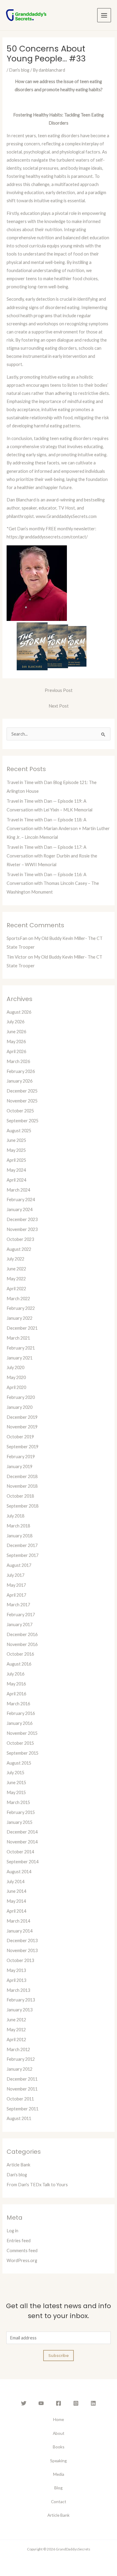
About (59, 2433)
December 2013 (22, 1941)
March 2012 (18, 2049)
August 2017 (19, 1565)
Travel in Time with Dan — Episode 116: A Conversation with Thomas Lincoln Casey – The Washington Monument (53, 883)
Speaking (58, 2461)
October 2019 (20, 1437)
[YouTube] (41, 2403)
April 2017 (16, 1595)
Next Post (59, 706)
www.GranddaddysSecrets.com (66, 516)
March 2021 (18, 1338)
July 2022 (15, 1259)
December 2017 (22, 1545)
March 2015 (18, 1802)
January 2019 (19, 1466)
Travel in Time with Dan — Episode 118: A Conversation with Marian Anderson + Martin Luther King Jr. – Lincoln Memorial (58, 828)
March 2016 (18, 1704)
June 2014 (16, 1891)
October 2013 (20, 1960)
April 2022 (16, 1289)
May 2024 (16, 1170)
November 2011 (22, 2089)
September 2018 (22, 1506)
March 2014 (18, 1921)
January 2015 (19, 1822)
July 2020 (15, 1367)
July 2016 (15, 1674)
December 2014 (22, 1832)
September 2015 (22, 1753)
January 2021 (19, 1358)
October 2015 (20, 1743)
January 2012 (19, 2069)
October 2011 (20, 2099)
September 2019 (22, 1447)
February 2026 (21, 1071)
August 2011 (19, 2118)
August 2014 (19, 1872)
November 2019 (22, 1427)
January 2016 (19, 1723)
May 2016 (16, 1684)
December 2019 (22, 1417)
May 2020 (16, 1377)
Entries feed (19, 2241)
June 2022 (16, 1269)
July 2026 (15, 1022)
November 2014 (22, 1842)
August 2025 (19, 1131)
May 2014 (16, 1901)
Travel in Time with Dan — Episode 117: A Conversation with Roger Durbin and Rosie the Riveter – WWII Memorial (52, 856)
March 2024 (18, 1190)
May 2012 (16, 2030)
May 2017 (16, 1585)
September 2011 (22, 2109)
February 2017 (21, 1615)
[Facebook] (58, 2403)
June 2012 (16, 2020)
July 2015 (15, 1773)
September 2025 (22, 1121)
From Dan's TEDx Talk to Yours (37, 2185)
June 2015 (16, 1782)
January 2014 (19, 1931)
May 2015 (16, 1792)
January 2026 (19, 1081)
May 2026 (16, 1042)
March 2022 (18, 1299)
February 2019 (21, 1457)
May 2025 (16, 1150)
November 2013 (22, 1950)
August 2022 (19, 1249)
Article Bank (18, 2165)
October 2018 (20, 1496)
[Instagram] (76, 2403)
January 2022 (19, 1318)
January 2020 (19, 1407)
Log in (12, 2231)
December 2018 (22, 1476)
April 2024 (16, 1180)
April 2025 (16, 1160)
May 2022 (16, 1279)
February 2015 (21, 1812)
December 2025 (22, 1091)
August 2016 (19, 1664)
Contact (59, 2502)
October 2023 (20, 1239)
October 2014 (20, 1852)
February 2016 (21, 1713)
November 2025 (22, 1101)
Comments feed (22, 2251)
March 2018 (18, 1526)
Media (59, 2474)
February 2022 (21, 1308)
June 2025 (16, 1140)
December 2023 (22, 1219)
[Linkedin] (93, 2403)
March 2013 (18, 1990)
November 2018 (22, 1486)
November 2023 (22, 1229)
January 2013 (19, 2010)
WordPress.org (22, 2260)
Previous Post (59, 690)
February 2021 (21, 1348)
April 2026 (16, 1051)
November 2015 (22, 1733)
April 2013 (16, 1980)
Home (58, 2419)
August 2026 (19, 1012)
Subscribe (58, 2355)
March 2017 (18, 1605)
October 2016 (20, 1654)
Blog (58, 2488)
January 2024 (19, 1209)
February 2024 (21, 1200)
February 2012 (21, 2059)
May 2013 (16, 1970)
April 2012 (16, 2040)
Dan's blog (19, 70)
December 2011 (22, 2079)
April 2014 (16, 1911)
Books (59, 2447)
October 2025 (20, 1111)
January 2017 (19, 1624)
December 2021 (22, 1328)
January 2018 (19, 1536)
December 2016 (22, 1634)
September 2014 (22, 1862)
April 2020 (16, 1387)
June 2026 (16, 1032)
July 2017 (15, 1575)
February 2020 (21, 1397)
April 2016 (16, 1694)
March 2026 (18, 1061)
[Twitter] (24, 2403)
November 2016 (22, 1644)
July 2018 (15, 1516)
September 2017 (22, 1555)
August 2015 (19, 1763)
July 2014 (15, 1882)
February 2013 (21, 2000)
